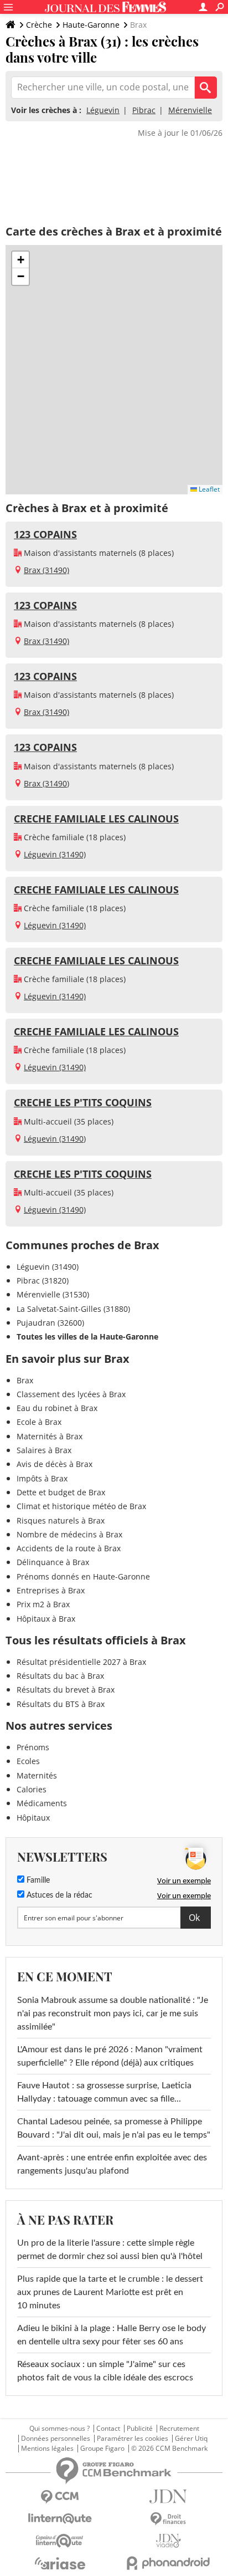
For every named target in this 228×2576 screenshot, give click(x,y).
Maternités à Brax (50, 1436)
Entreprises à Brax (51, 1590)
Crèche (39, 25)
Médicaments (42, 1803)
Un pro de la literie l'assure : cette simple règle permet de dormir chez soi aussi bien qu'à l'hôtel (110, 2250)
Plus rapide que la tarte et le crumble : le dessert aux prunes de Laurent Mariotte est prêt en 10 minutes (110, 2292)
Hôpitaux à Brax (46, 1619)
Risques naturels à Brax (61, 1520)
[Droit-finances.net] (168, 2519)
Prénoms (33, 1747)
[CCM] (60, 2497)
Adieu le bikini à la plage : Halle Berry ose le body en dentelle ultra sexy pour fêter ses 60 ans (112, 2335)
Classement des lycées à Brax (71, 1394)
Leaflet (208, 489)
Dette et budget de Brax (61, 1492)
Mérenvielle (190, 110)
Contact (108, 2429)
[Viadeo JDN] (168, 2541)
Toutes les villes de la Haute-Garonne (87, 1336)
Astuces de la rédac (58, 1895)
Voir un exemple (184, 1880)
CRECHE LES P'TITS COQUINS (83, 1102)
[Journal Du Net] (168, 2496)
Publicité (140, 2429)
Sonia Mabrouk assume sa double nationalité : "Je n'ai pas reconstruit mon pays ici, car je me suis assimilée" (113, 2013)
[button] (20, 260)
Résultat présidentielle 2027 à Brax (81, 1662)
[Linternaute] (60, 2519)
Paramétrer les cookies (133, 2439)
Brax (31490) (46, 570)
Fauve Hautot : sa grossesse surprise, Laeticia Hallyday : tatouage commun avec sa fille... (104, 2092)
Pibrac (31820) (43, 1281)
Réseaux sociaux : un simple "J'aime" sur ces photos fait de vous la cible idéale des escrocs (105, 2371)
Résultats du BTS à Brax (61, 1704)
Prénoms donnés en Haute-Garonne (83, 1576)
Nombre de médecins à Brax (69, 1534)
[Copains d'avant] (60, 2541)
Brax (25, 1380)
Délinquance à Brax (53, 1562)
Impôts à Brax (42, 1478)
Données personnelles (56, 2439)
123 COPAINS (45, 534)
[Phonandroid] (168, 2563)
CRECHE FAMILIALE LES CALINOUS (96, 819)
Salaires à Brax (44, 1450)
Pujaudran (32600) (50, 1323)
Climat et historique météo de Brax (81, 1506)
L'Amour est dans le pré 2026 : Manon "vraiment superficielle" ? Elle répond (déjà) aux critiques (110, 2056)
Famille (37, 1880)
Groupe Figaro (102, 2449)
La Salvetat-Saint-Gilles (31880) (73, 1309)
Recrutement (179, 2429)
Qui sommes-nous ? (59, 2429)
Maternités (37, 1775)
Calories (32, 1789)
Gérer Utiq (191, 2439)
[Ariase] (60, 2563)
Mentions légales (47, 2449)
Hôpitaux (33, 1818)
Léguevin (103, 110)
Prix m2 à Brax (43, 1604)
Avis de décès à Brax (55, 1464)
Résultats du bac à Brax (60, 1676)
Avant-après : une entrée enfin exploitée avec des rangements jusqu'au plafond (112, 2164)
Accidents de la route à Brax (69, 1548)
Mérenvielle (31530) (53, 1294)
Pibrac (144, 110)
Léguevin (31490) (55, 854)
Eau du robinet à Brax (57, 1408)
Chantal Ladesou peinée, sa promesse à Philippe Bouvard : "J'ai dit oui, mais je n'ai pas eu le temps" (114, 2128)
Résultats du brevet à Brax (66, 1690)
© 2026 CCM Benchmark (169, 2449)
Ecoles (28, 1761)
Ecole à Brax (39, 1422)
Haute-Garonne (91, 25)
